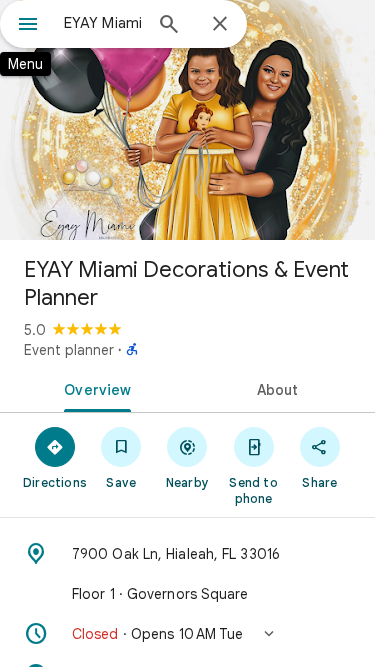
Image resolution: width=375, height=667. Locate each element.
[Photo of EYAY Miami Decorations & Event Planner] (187, 120)
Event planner (69, 350)
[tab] (94, 388)
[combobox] (102, 23)
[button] (187, 634)
